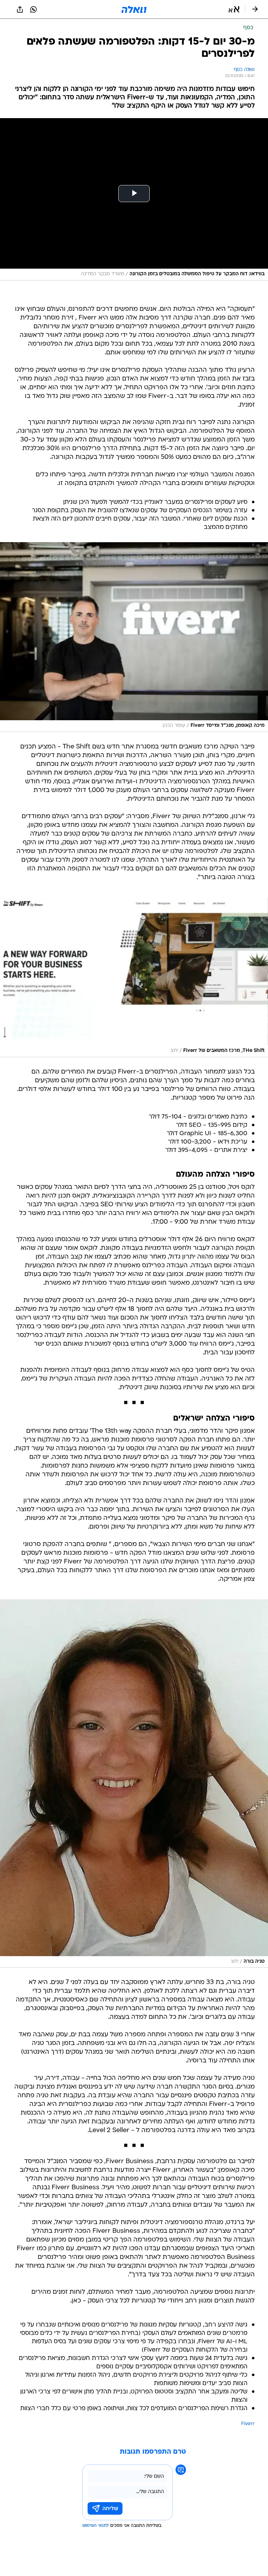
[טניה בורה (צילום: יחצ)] (134, 1783)
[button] (234, 9)
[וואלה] (134, 9)
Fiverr (248, 2424)
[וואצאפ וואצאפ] (33, 9)
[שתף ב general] (20, 9)
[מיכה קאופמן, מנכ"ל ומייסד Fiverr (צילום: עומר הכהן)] (134, 637)
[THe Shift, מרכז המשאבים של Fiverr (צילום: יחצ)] (134, 977)
